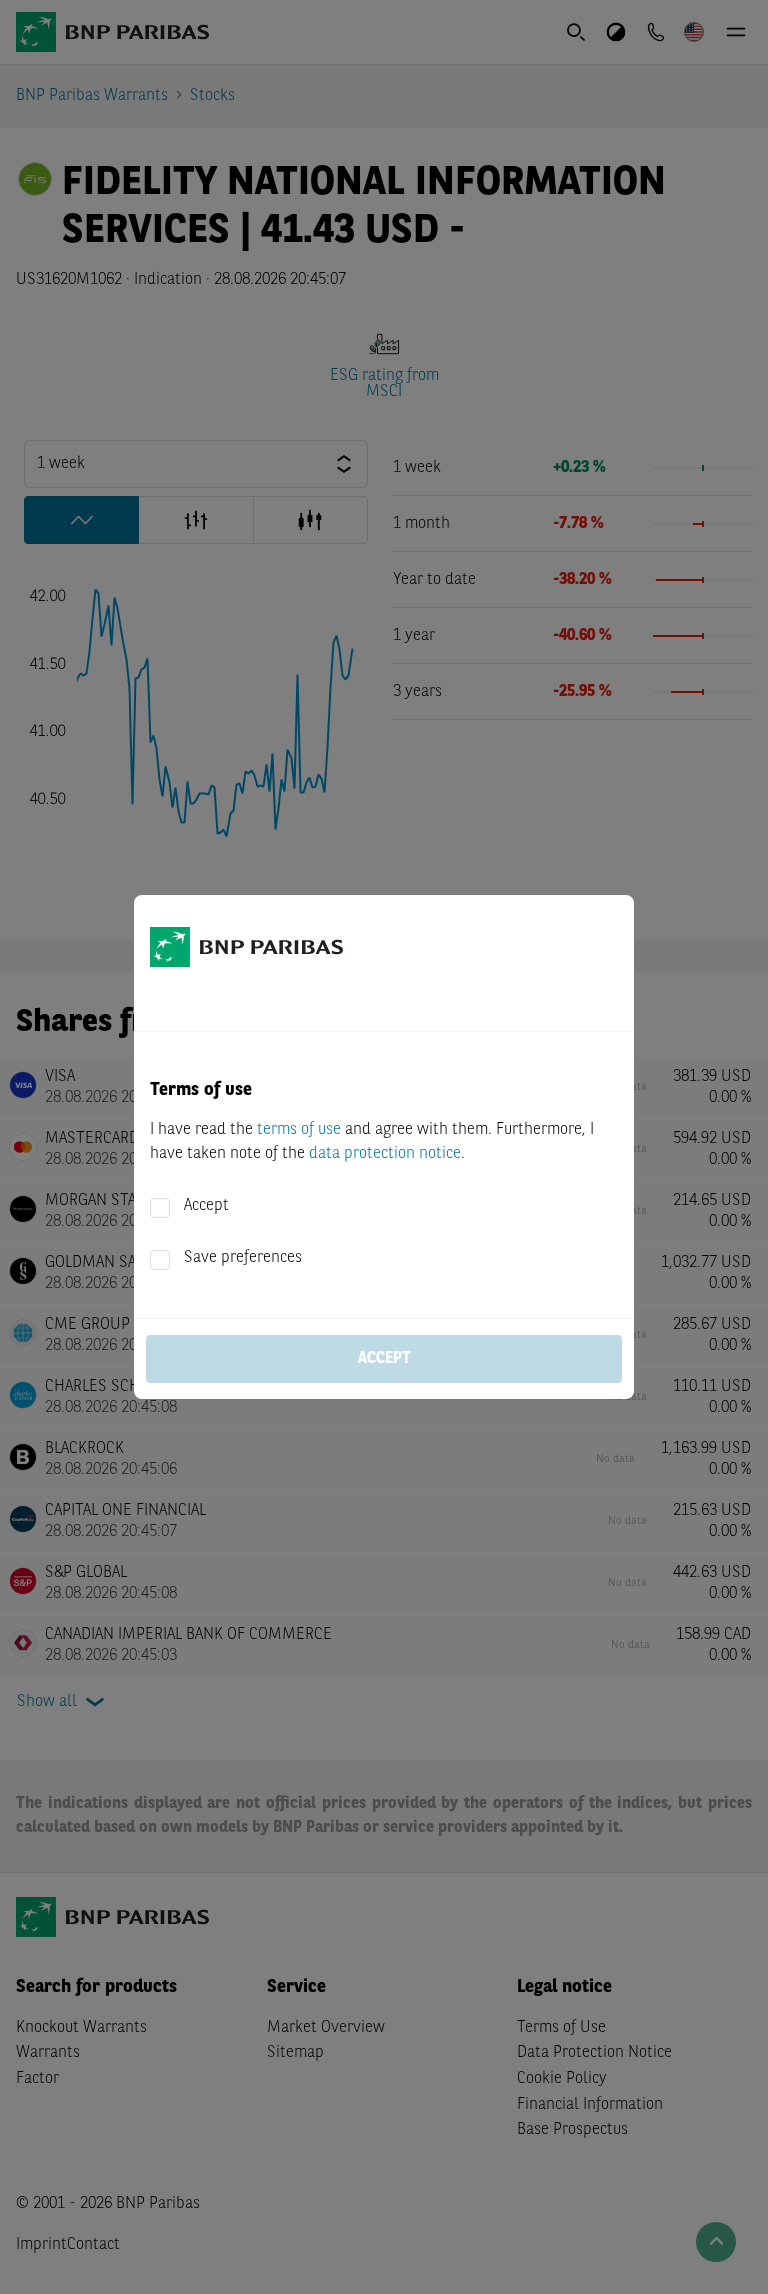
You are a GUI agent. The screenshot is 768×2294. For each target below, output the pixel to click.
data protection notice (385, 1154)
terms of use (299, 1130)
